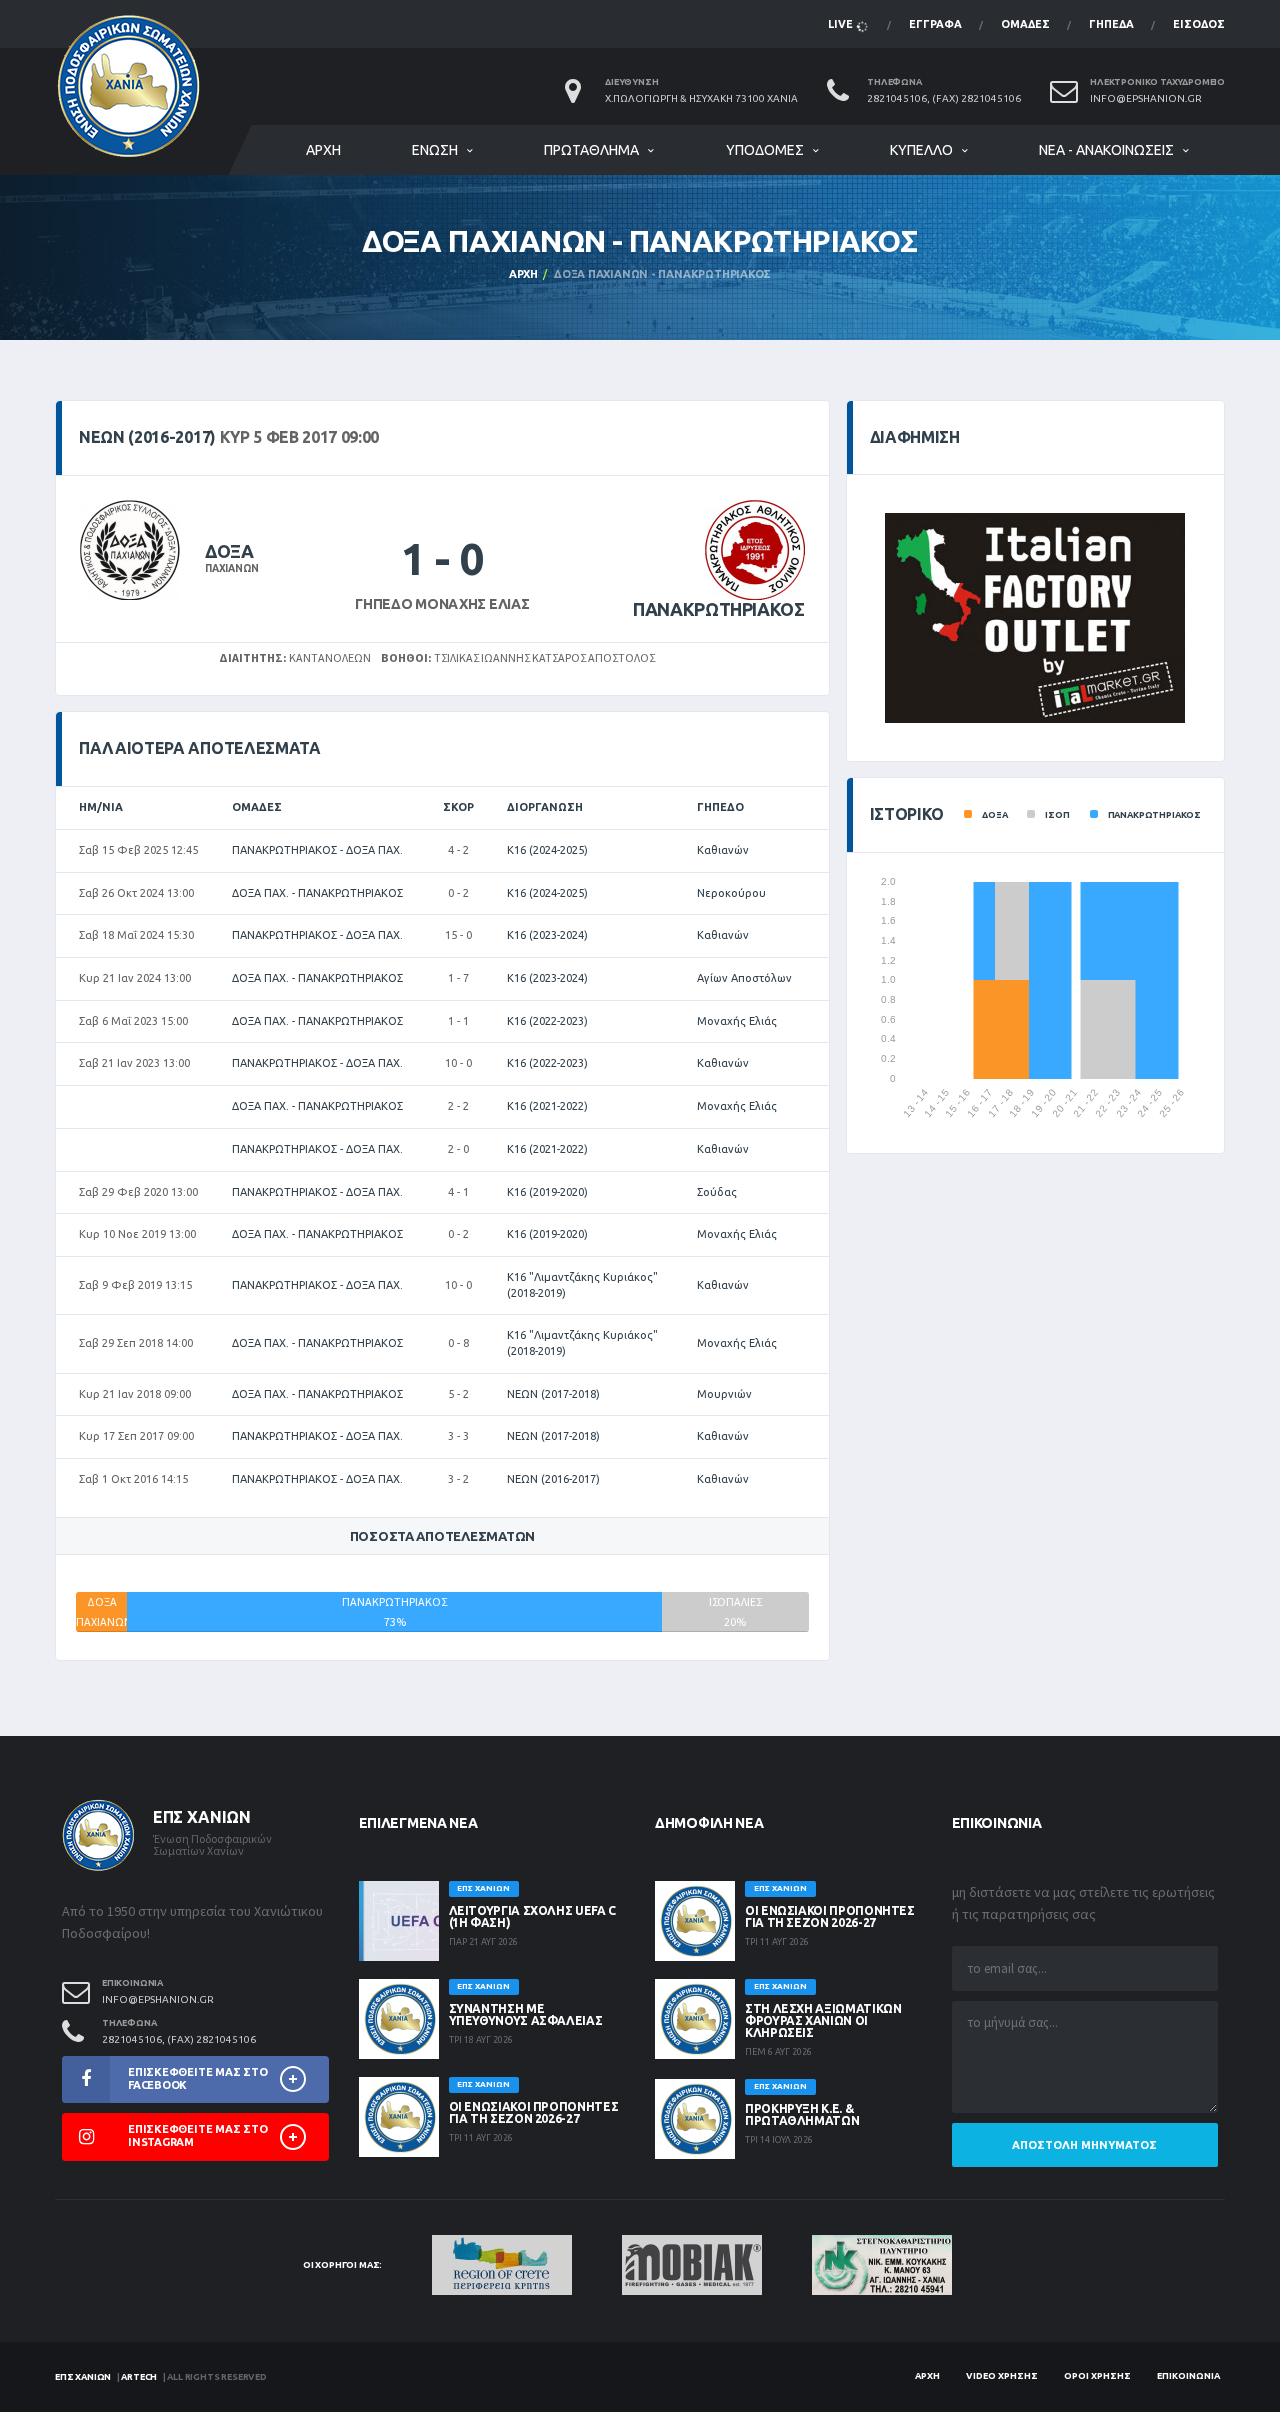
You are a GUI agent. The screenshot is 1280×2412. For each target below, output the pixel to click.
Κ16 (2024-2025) (547, 850)
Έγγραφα (935, 24)
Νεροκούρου (731, 893)
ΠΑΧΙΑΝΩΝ (231, 568)
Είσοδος (1199, 24)
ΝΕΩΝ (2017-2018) (553, 1394)
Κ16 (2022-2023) (547, 1021)
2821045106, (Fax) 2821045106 (944, 98)
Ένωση (435, 150)
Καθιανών (723, 850)
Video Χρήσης (1002, 2376)
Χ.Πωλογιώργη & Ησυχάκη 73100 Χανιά (701, 98)
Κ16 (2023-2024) (547, 935)
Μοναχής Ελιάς (737, 1021)
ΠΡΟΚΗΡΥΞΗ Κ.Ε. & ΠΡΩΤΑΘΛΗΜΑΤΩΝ (802, 2114)
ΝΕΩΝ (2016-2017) (553, 1479)
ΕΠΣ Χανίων (83, 2377)
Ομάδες (1025, 24)
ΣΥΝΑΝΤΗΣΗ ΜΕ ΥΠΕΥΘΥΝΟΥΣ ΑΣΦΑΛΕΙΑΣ (526, 2014)
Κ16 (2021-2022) (547, 1106)
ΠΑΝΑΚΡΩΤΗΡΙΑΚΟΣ (719, 609)
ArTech (139, 2377)
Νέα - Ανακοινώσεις (1106, 150)
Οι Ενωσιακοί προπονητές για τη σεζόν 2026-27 (534, 2112)
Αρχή (323, 150)
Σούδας (717, 1192)
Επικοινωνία (1188, 2376)
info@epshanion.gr (1146, 98)
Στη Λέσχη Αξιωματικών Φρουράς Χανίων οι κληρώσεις (823, 2020)
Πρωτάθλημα (591, 150)
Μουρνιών (724, 1394)
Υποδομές (765, 150)
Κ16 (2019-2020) (547, 1192)
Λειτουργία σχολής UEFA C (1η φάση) (532, 1916)
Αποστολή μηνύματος (1084, 2145)
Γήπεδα (1111, 24)
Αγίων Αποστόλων (744, 978)
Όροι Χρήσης (1097, 2376)
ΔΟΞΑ (229, 551)
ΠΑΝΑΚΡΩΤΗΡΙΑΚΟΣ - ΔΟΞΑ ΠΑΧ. (317, 850)
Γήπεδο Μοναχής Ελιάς (442, 604)
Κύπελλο (921, 150)
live (842, 24)
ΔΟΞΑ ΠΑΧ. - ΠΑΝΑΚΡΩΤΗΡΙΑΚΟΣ (317, 893)
